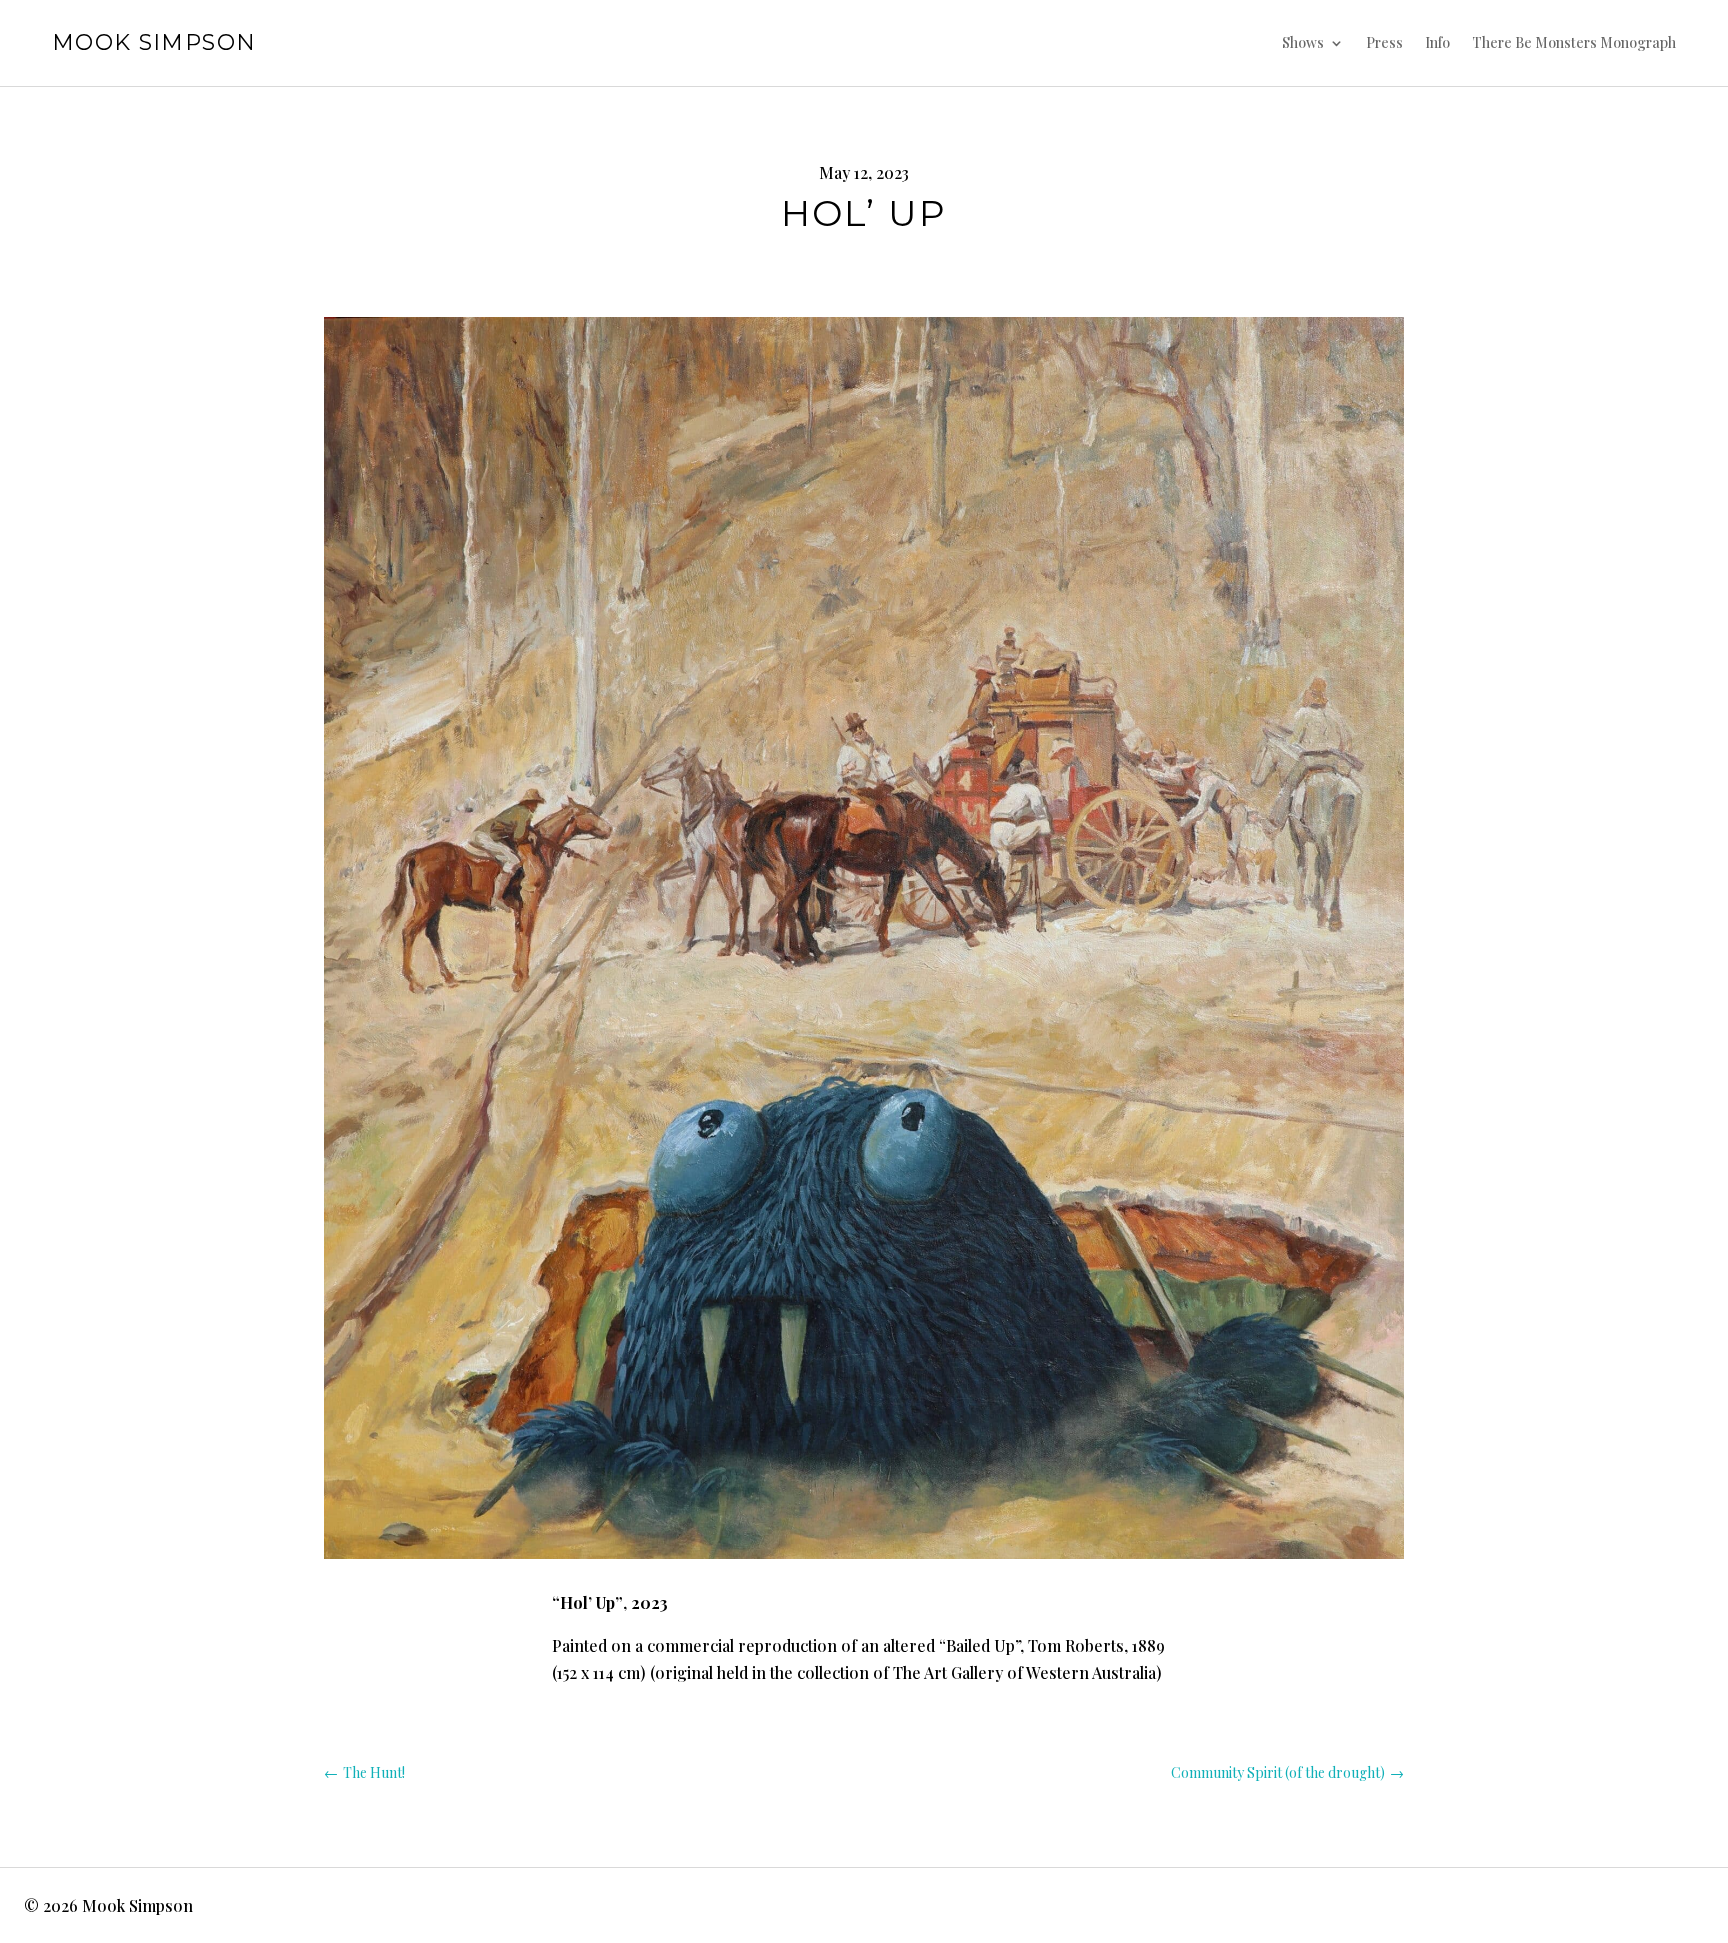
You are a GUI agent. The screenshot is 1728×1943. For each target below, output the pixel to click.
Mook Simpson (154, 42)
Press (1384, 42)
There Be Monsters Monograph (1574, 42)
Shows (1303, 42)
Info (1437, 42)
